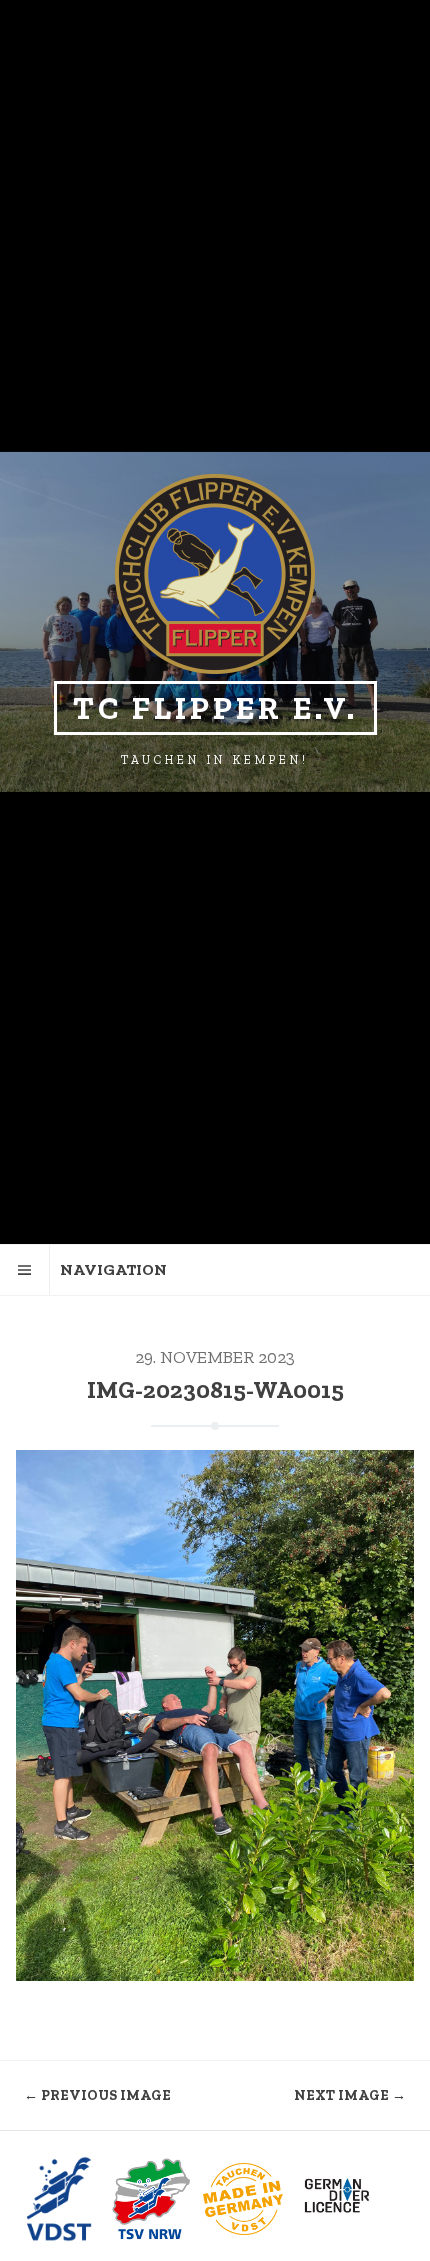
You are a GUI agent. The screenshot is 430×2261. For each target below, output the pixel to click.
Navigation (113, 1269)
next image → (350, 2095)
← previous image (97, 2095)
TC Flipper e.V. (215, 708)
